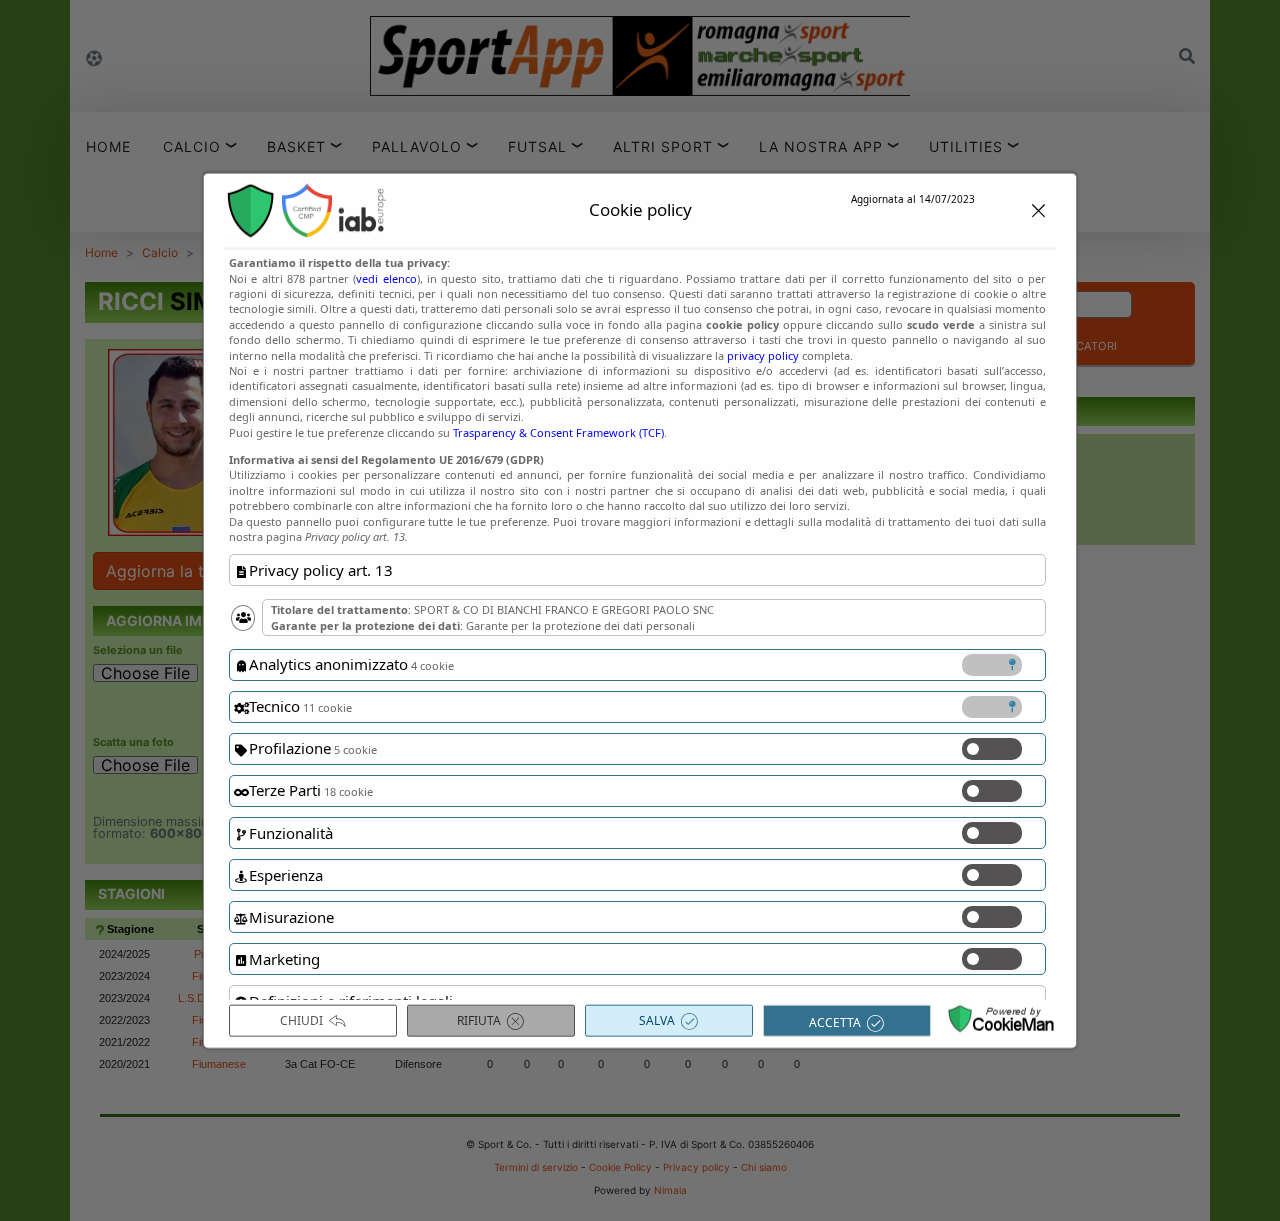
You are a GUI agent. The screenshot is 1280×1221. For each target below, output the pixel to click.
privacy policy (763, 354)
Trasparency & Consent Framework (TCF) (558, 431)
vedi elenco (386, 277)
